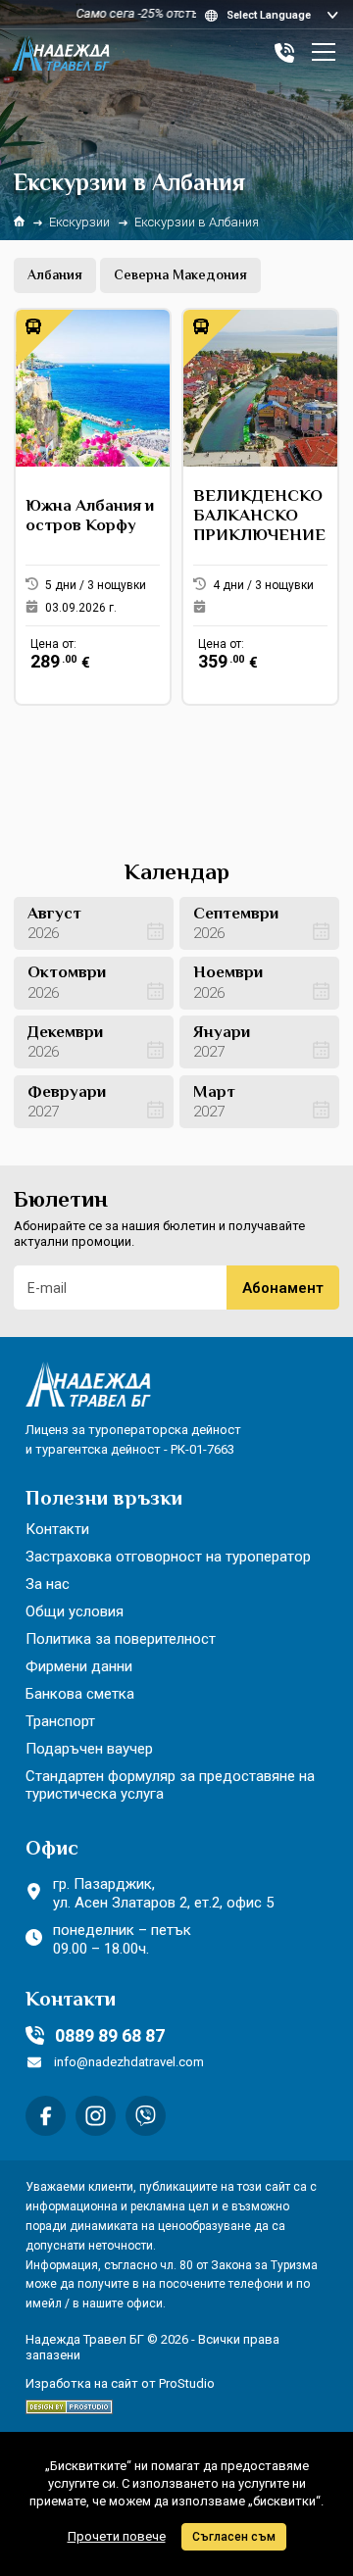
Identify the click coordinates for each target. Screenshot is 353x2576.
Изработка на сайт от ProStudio (120, 2383)
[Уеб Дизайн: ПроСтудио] (69, 2403)
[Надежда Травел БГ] (61, 53)
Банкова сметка (80, 1694)
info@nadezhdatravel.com (129, 2062)
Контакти (57, 1529)
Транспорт (60, 1721)
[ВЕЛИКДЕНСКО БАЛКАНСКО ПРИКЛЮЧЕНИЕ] (260, 507)
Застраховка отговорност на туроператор (168, 1557)
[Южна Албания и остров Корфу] (93, 507)
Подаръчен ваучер (89, 1749)
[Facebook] (46, 2116)
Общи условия (75, 1611)
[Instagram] (96, 2116)
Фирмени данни (79, 1666)
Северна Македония (180, 276)
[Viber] (146, 2116)
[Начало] (19, 222)
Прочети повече (117, 2536)
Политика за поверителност (121, 1639)
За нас (48, 1584)
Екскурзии (79, 222)
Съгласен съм (234, 2537)
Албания (55, 276)
